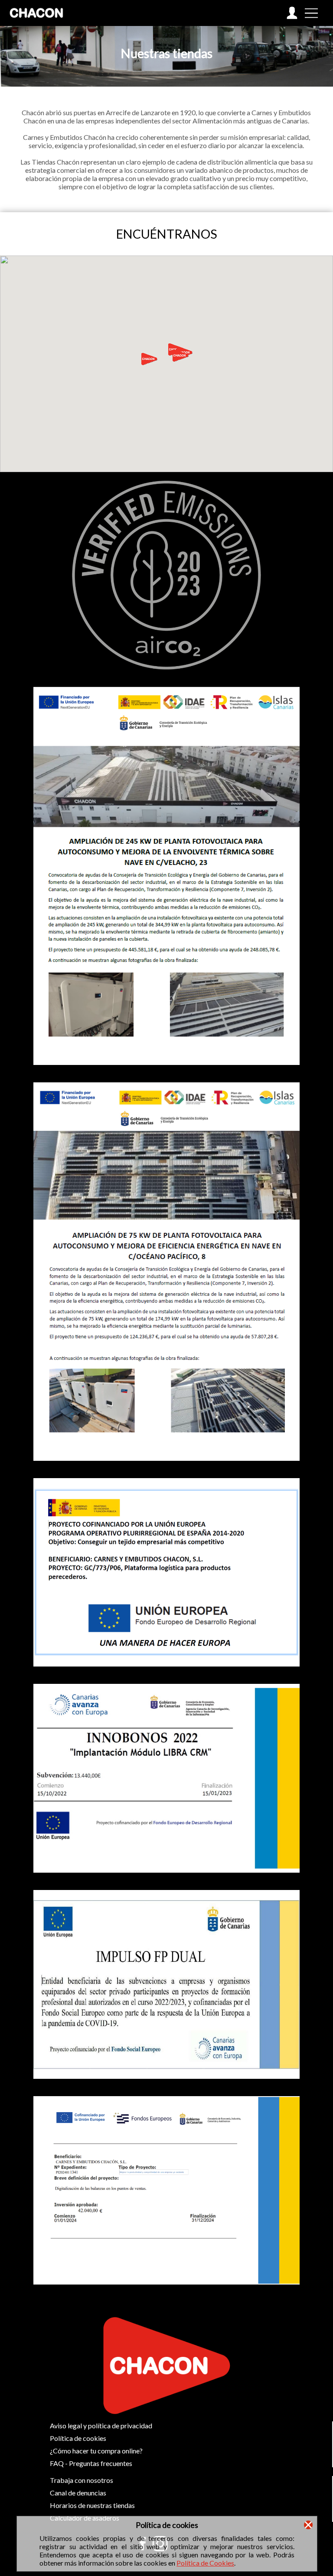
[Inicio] (37, 24)
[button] (150, 359)
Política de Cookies (205, 2563)
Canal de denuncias (78, 2493)
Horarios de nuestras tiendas (92, 2505)
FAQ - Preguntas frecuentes (91, 2463)
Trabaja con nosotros (82, 2480)
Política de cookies (78, 2438)
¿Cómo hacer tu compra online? (96, 2451)
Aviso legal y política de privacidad (101, 2426)
